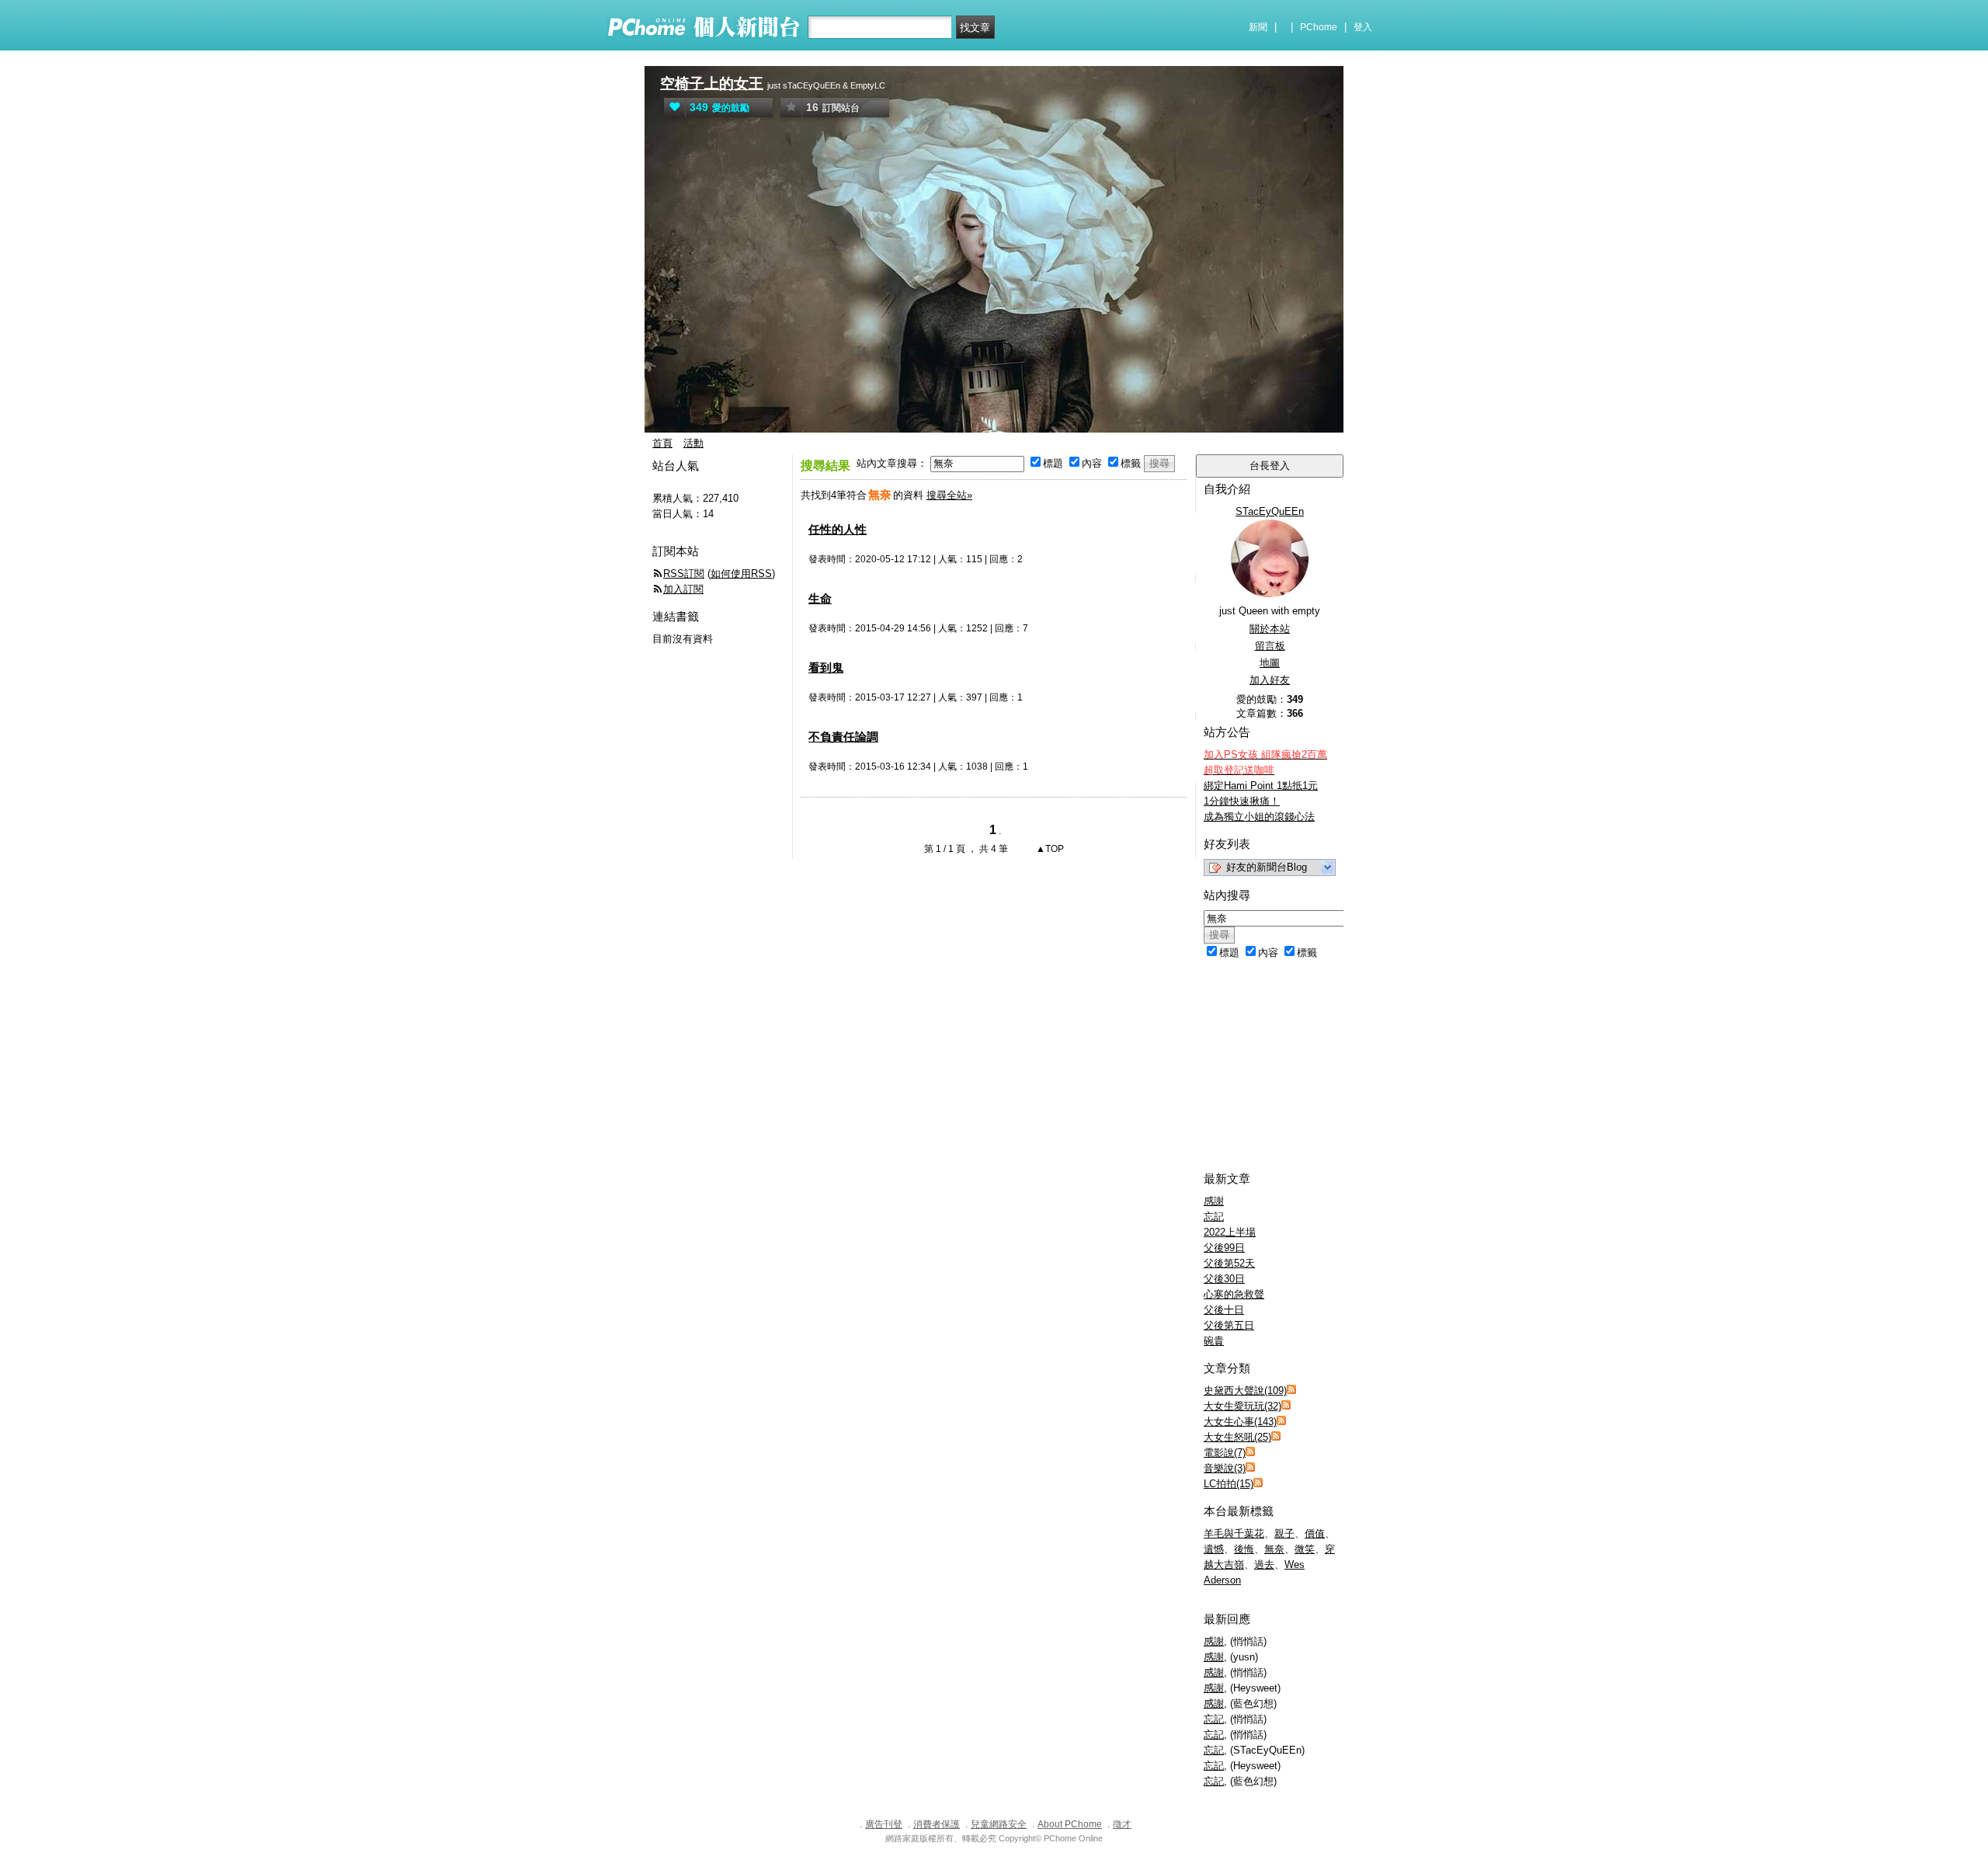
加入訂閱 (683, 589)
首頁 (662, 443)
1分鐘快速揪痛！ (1242, 801)
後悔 (1244, 1549)
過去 (1264, 1564)
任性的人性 (838, 529)
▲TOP (1049, 849)
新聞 (1258, 27)
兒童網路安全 (999, 1824)
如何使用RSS (741, 574)
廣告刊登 (884, 1824)
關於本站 (1270, 629)
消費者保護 (937, 1824)
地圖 (1270, 663)
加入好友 (1270, 680)
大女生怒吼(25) (1237, 1437)
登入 (1363, 27)
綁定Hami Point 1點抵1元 (1261, 786)
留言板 (1270, 646)
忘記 (1214, 1217)
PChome (1319, 27)
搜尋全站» (949, 495)
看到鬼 (826, 668)
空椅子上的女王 (712, 83)
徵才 (1122, 1824)
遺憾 (1214, 1549)
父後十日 (1224, 1310)
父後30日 (1224, 1279)
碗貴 (1214, 1341)
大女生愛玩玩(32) (1242, 1406)
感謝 (1214, 1201)
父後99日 (1224, 1248)
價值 (1315, 1533)
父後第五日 (1229, 1325)
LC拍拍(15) (1229, 1484)
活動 (693, 443)
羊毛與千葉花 (1234, 1533)
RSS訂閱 (684, 574)
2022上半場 (1230, 1232)
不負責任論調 (843, 737)
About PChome (1070, 1824)
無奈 (1274, 1549)
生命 (820, 598)
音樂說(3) (1225, 1468)
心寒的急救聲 (1234, 1294)
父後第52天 (1229, 1263)
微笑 (1305, 1549)
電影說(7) (1225, 1453)
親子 (1284, 1533)
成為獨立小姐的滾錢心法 (1259, 817)
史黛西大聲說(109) (1245, 1391)
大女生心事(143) (1240, 1422)
